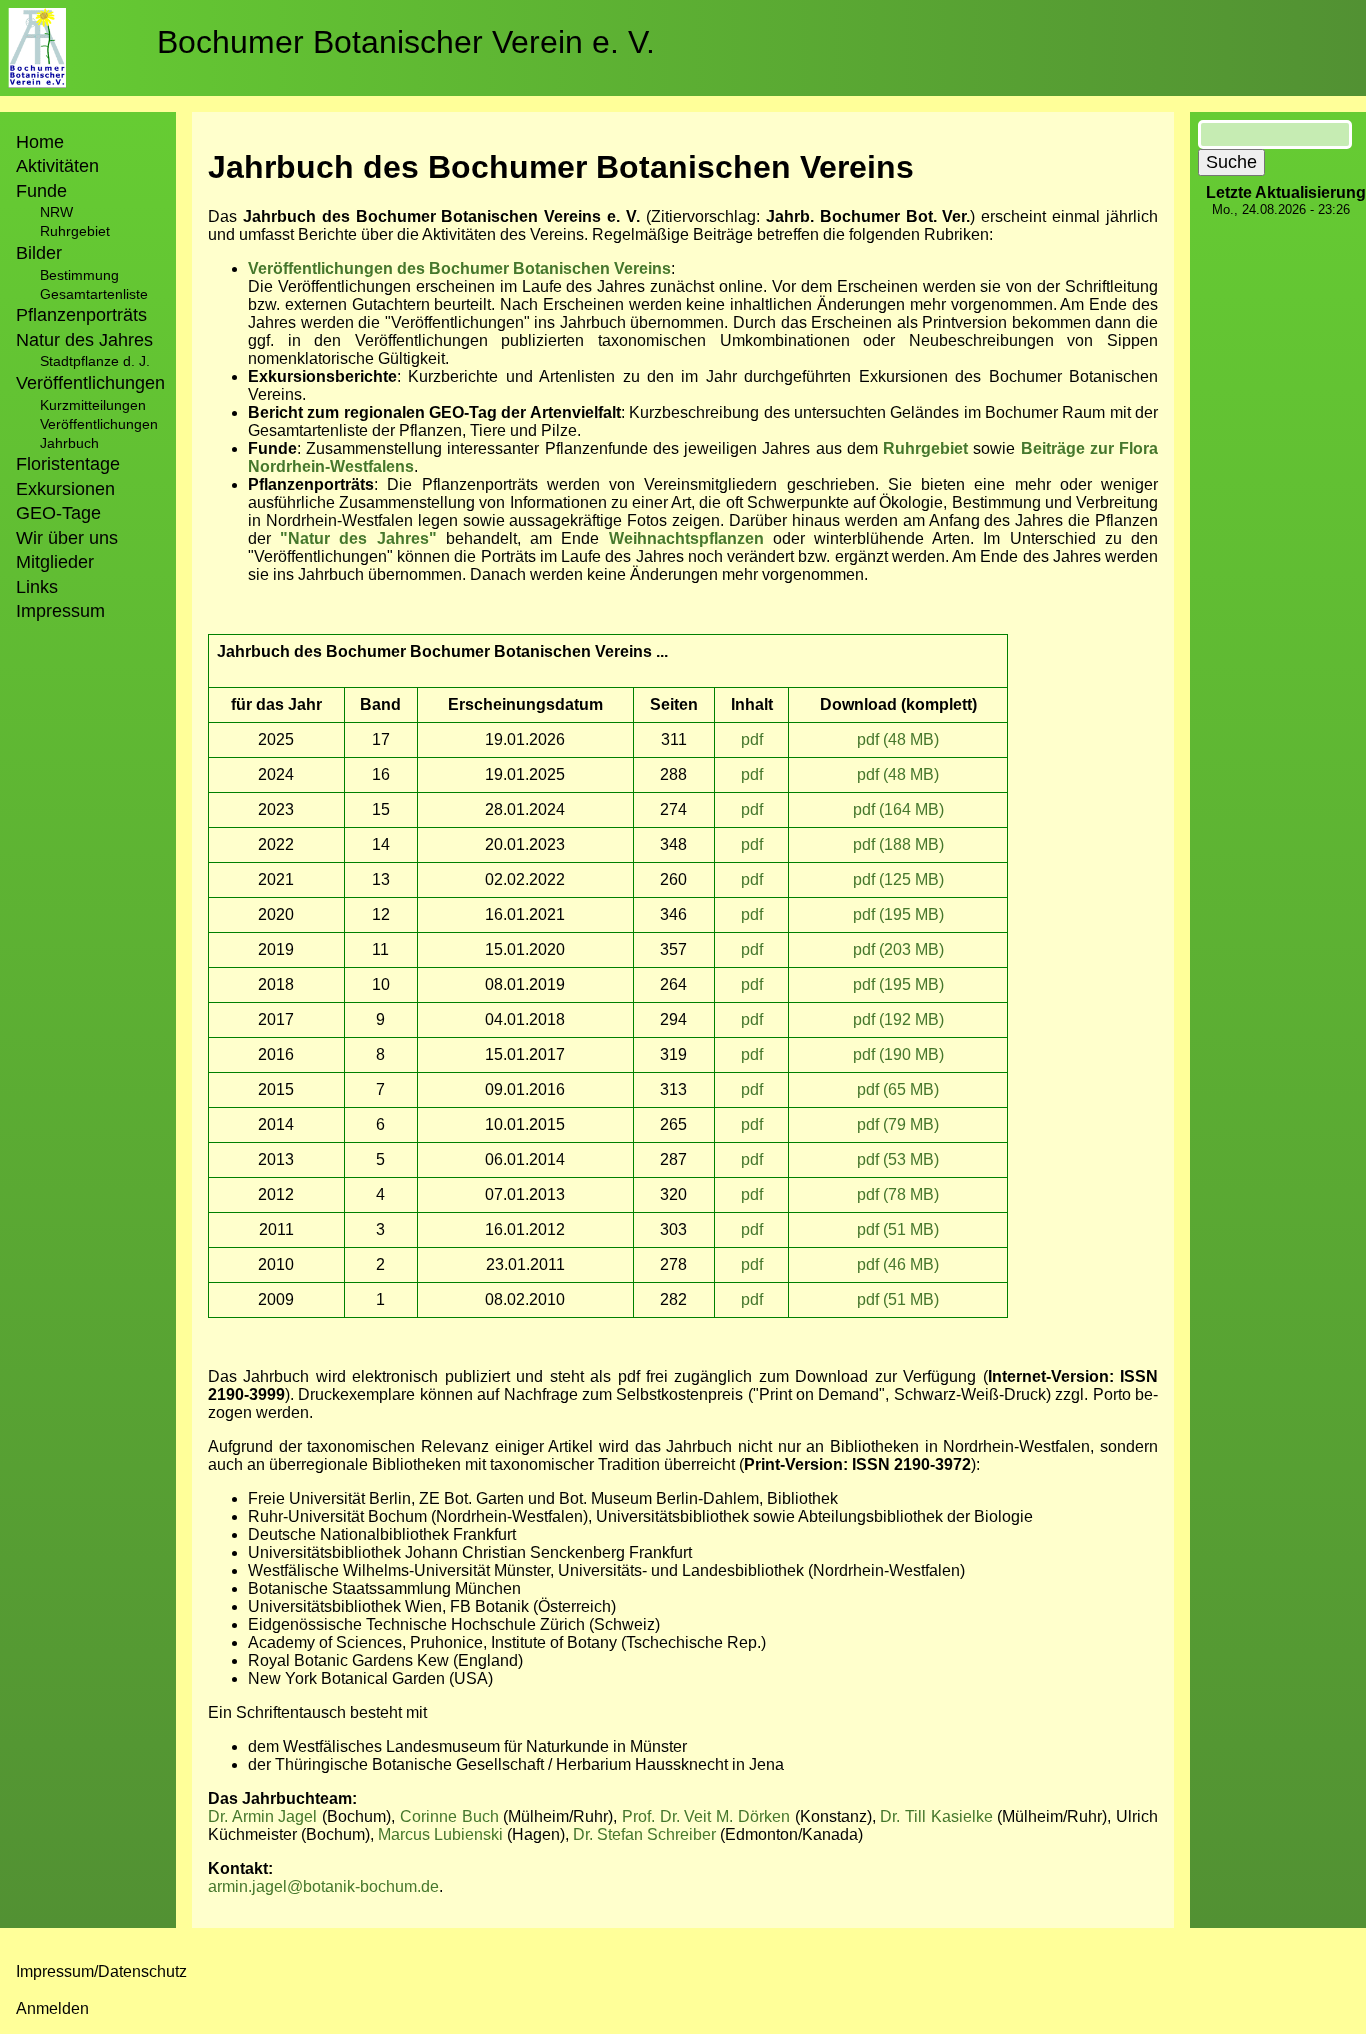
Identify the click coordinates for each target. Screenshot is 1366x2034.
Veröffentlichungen (99, 424)
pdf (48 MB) (898, 739)
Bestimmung (79, 275)
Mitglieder (55, 562)
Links (37, 587)
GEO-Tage (58, 513)
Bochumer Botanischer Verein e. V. (406, 42)
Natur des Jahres (84, 340)
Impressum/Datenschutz (101, 1971)
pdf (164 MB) (898, 809)
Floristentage (68, 464)
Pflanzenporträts (81, 315)
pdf (752, 739)
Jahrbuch (69, 443)
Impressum (60, 611)
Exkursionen (65, 489)
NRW (56, 212)
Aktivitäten (57, 166)
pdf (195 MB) (898, 914)
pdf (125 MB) (898, 879)
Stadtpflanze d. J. (95, 361)
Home (40, 142)
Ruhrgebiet (75, 231)
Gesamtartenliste (94, 294)
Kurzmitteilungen (93, 405)
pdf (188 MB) (898, 844)
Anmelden (52, 2008)
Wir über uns (67, 538)
